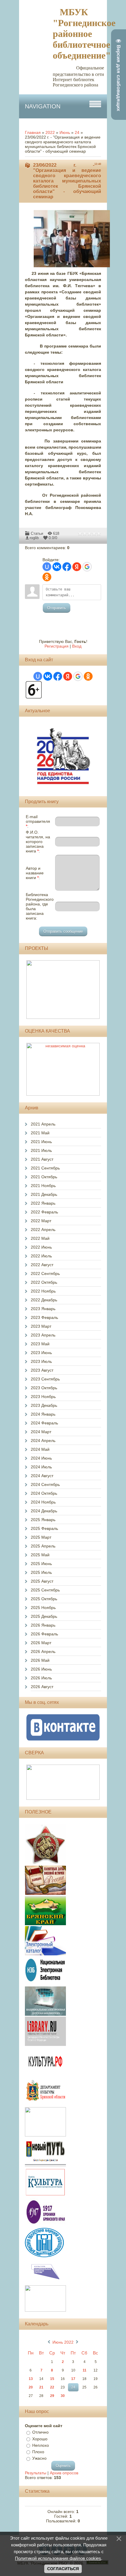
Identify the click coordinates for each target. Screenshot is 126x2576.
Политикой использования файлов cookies (58, 2558)
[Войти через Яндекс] (77, 567)
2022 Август (42, 1265)
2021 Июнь (41, 1142)
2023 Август (42, 1370)
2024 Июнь (41, 1458)
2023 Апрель (43, 1335)
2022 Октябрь (44, 1282)
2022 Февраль (44, 1212)
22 (52, 2387)
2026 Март (41, 1643)
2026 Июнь (41, 1669)
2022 (50, 132)
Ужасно (39, 2458)
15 (52, 2379)
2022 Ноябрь (43, 1291)
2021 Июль (41, 1150)
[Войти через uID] (47, 567)
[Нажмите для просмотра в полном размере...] (75, 268)
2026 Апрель (43, 1651)
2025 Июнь (41, 1564)
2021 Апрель (43, 1124)
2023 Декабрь (44, 1405)
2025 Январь (43, 1520)
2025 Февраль (44, 1528)
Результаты (36, 2473)
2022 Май (40, 1238)
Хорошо (40, 2439)
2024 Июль (41, 1467)
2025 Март (41, 1537)
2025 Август (42, 1581)
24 (77, 132)
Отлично (40, 2432)
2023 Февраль (44, 1317)
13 (31, 2379)
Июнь (65, 132)
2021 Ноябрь (43, 1186)
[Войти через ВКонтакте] (57, 567)
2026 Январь (43, 1625)
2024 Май (40, 1449)
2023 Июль (41, 1361)
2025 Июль (41, 1572)
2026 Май (40, 1660)
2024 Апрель (43, 1441)
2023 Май (40, 1344)
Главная (33, 132)
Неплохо (41, 2445)
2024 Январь (43, 1414)
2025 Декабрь (44, 1616)
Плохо (38, 2452)
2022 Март (41, 1221)
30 (63, 2396)
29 (52, 2396)
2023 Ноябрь (43, 1397)
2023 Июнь (41, 1353)
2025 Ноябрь (43, 1608)
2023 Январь (43, 1309)
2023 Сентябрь (45, 1379)
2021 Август (42, 1159)
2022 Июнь (41, 1247)
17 (73, 2379)
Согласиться (63, 2569)
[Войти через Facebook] (67, 567)
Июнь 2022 (63, 2342)
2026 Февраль (44, 1634)
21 (41, 2387)
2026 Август (42, 1687)
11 (85, 2370)
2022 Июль (41, 1256)
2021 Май (40, 1133)
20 (31, 2387)
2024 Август (42, 1476)
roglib (34, 538)
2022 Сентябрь (45, 1273)
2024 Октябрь (44, 1493)
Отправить (57, 608)
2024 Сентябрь (45, 1484)
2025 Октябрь (44, 1599)
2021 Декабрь (44, 1194)
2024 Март (41, 1432)
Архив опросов (64, 2473)
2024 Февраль (44, 1423)
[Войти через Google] (87, 567)
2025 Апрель (43, 1546)
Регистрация (57, 646)
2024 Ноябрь (43, 1502)
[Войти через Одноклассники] (47, 577)
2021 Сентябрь (45, 1168)
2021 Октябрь (44, 1177)
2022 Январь (43, 1203)
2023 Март (41, 1326)
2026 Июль (41, 1678)
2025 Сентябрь (45, 1590)
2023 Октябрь (44, 1388)
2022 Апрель (43, 1230)
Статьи (37, 533)
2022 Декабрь (44, 1300)
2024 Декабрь (44, 1511)
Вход (77, 646)
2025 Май (40, 1555)
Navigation (43, 106)
